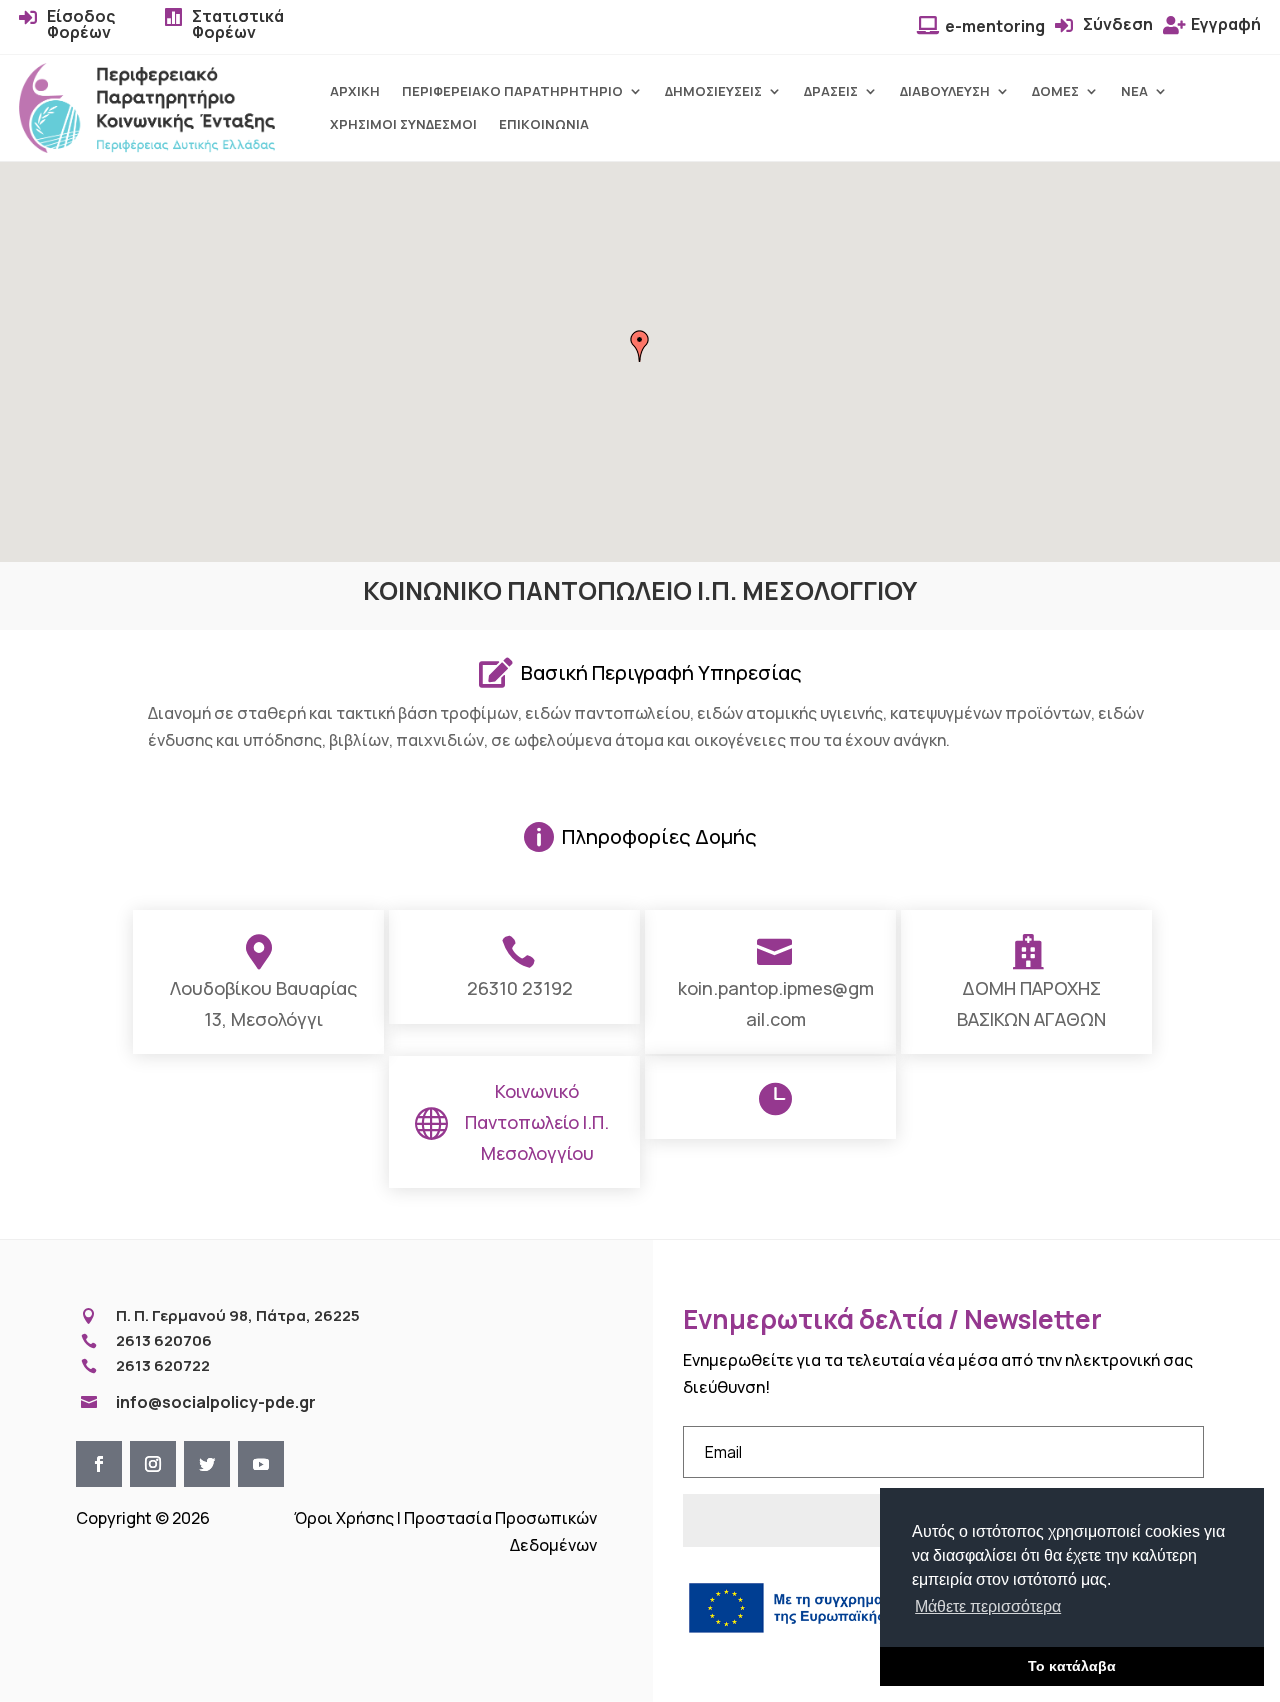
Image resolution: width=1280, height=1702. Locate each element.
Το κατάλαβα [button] (1072, 1666)
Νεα (1134, 91)
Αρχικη (355, 91)
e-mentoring (995, 26)
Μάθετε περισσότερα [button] (988, 1606)
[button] (640, 346)
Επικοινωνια (544, 124)
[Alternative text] (147, 147)
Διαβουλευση (945, 91)
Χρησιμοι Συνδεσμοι (403, 124)
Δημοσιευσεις (713, 91)
